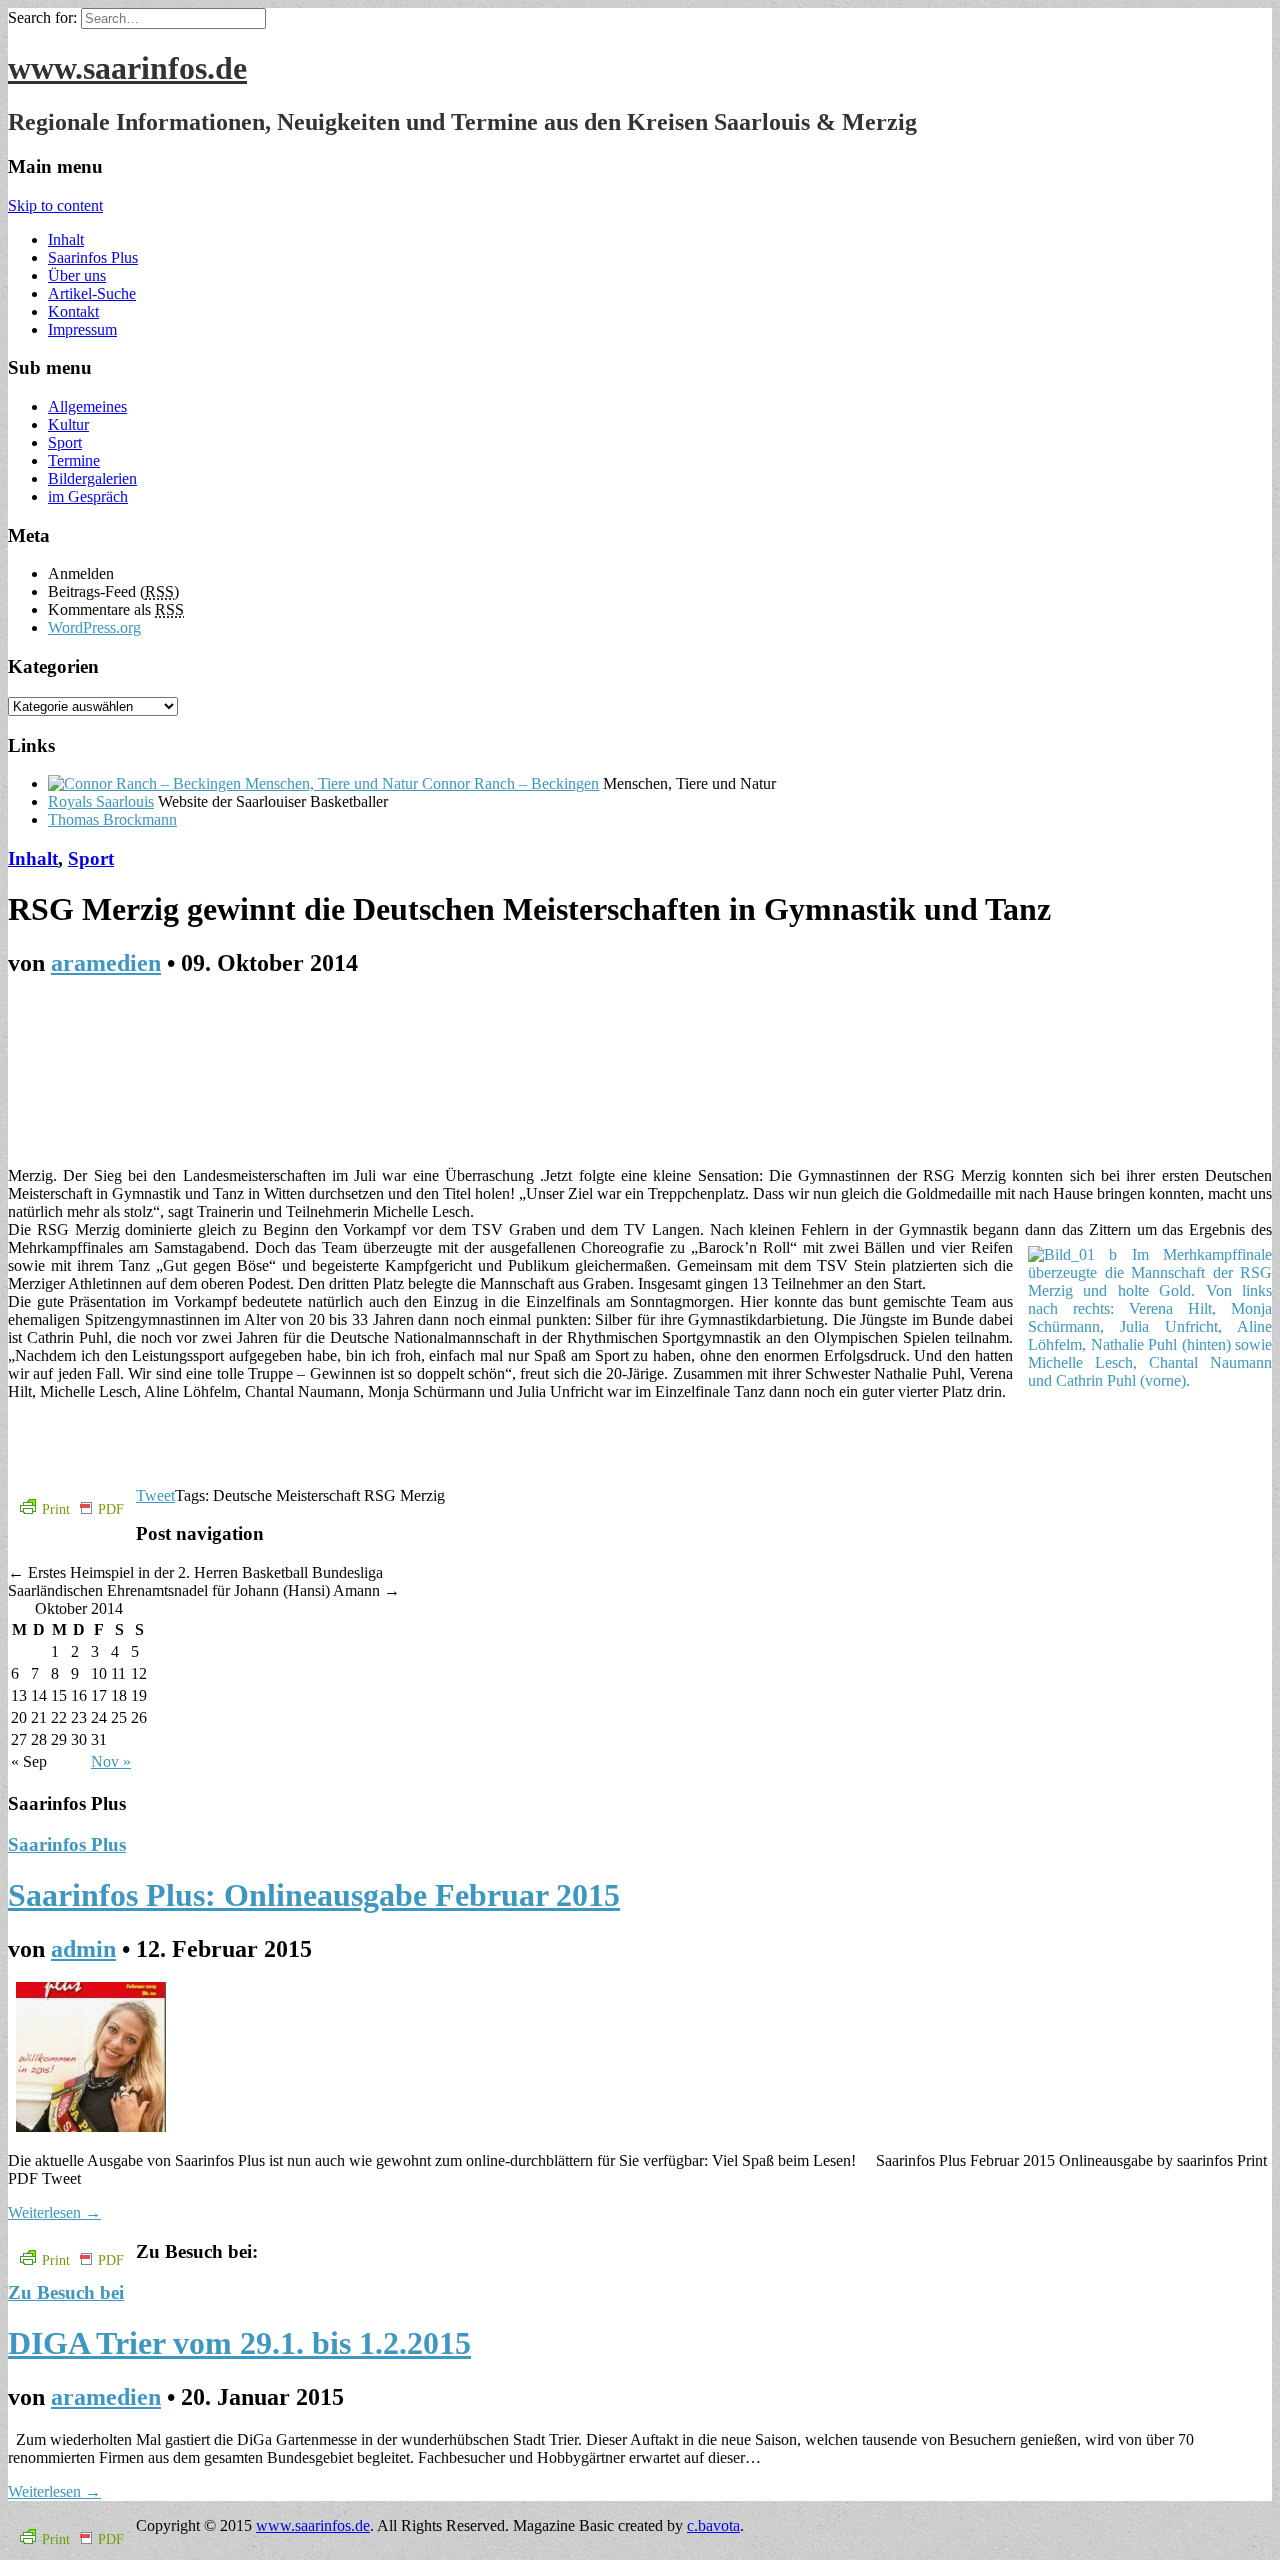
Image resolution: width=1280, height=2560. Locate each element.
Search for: (42, 17)
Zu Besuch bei (66, 2292)
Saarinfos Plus (93, 257)
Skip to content (55, 205)
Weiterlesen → (54, 2212)
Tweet (155, 1495)
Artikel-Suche (92, 293)
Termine (74, 460)
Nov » (111, 1761)
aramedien (106, 963)
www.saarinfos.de (127, 68)
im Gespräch (88, 496)
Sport (65, 442)
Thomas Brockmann (112, 819)
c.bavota (713, 2525)
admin (83, 1949)
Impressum (82, 329)
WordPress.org (94, 627)
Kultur (68, 424)
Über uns (77, 275)
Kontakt (73, 311)
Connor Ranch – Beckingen (508, 783)
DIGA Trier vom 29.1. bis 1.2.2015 (239, 2343)
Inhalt (66, 239)
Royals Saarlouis (101, 801)
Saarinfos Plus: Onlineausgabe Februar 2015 (314, 1895)
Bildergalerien (92, 478)
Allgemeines (87, 406)
